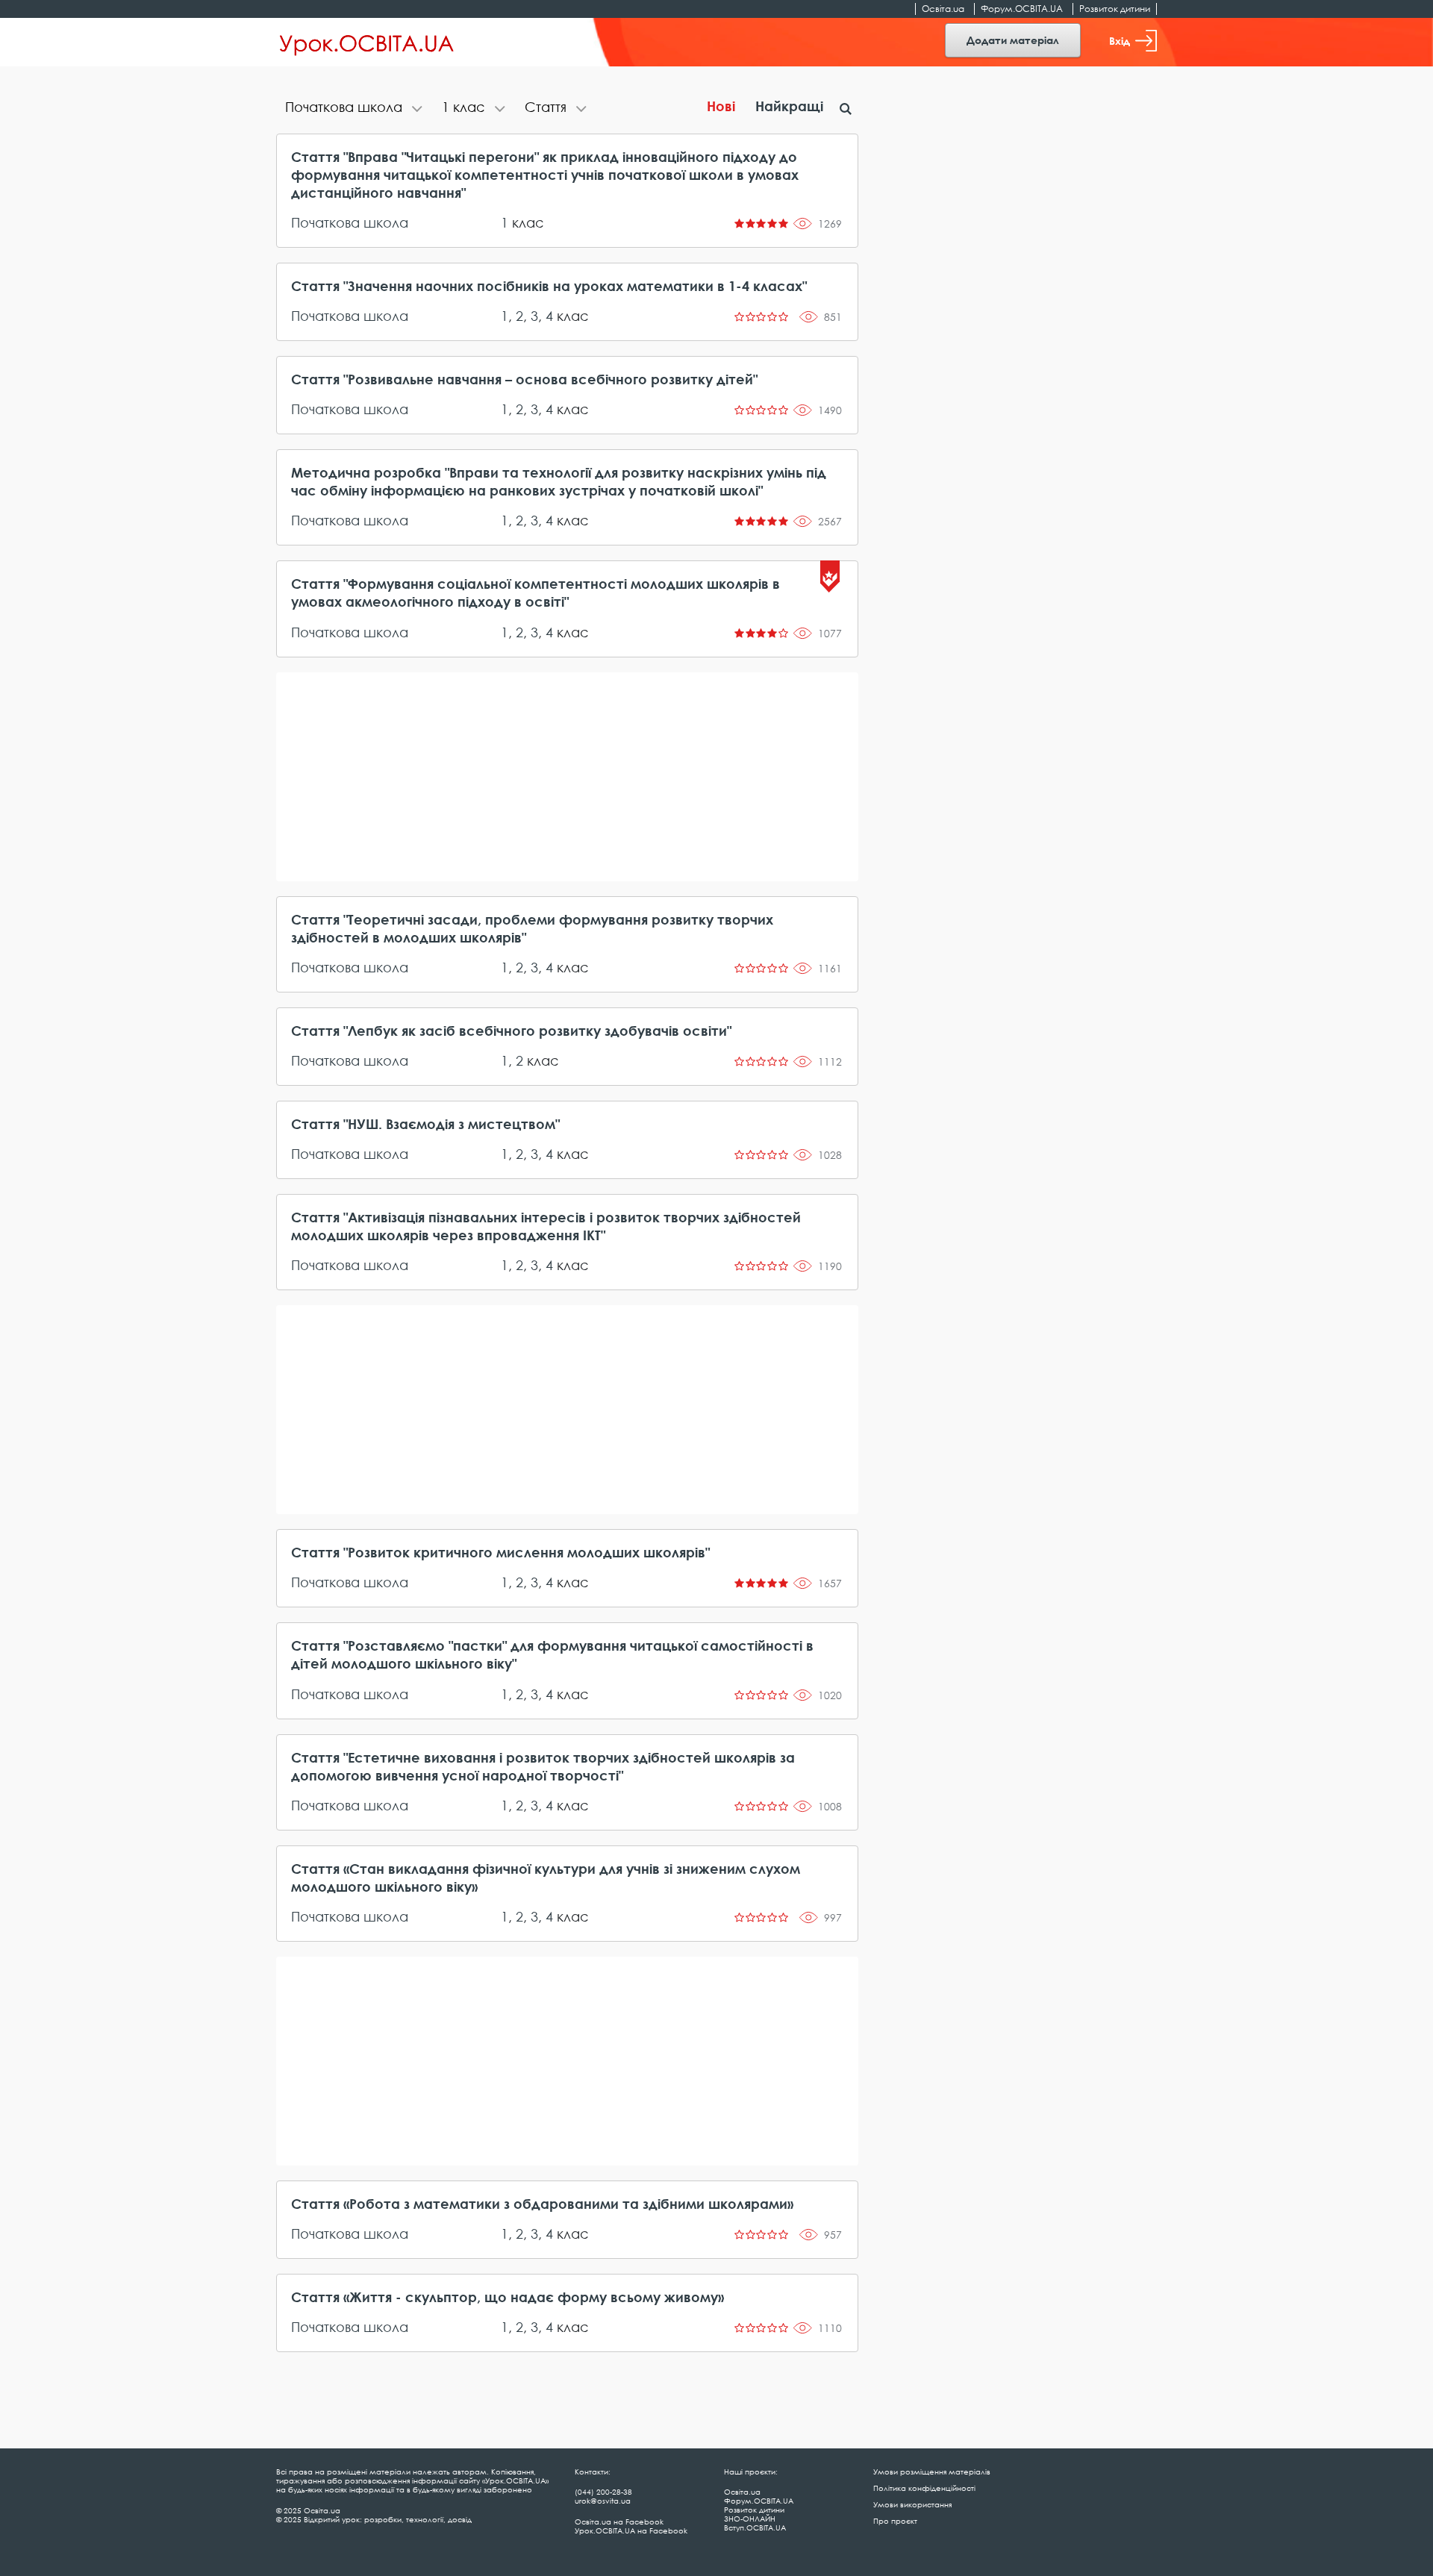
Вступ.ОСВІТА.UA (755, 2527)
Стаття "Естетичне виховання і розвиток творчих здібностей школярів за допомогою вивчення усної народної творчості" (543, 1766)
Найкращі (789, 106)
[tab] (355, 109)
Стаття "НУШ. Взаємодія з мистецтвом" (425, 1124)
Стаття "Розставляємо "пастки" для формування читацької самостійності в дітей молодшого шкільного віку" (552, 1654)
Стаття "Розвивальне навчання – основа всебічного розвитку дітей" (524, 379)
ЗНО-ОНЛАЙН (750, 2519)
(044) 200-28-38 (603, 2492)
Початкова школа (350, 222)
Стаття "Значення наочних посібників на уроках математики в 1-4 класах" (549, 286)
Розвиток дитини (1115, 9)
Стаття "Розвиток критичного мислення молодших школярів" (500, 1552)
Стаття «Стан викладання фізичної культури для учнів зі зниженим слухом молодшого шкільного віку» (546, 1878)
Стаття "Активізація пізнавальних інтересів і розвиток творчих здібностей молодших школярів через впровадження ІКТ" (546, 1226)
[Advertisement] (567, 777)
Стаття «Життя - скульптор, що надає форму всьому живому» (508, 2297)
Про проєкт (895, 2521)
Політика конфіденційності (924, 2488)
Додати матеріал (1013, 40)
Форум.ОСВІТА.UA (1022, 9)
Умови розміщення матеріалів (932, 2472)
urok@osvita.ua (603, 2501)
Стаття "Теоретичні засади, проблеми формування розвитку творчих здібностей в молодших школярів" (532, 928)
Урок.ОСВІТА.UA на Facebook (631, 2530)
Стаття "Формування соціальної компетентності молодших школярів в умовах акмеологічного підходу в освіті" (536, 593)
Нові (721, 106)
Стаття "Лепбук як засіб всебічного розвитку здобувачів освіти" (511, 1031)
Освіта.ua (943, 9)
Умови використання (912, 2504)
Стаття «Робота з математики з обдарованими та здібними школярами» (542, 2204)
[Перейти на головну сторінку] (367, 43)
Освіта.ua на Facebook (619, 2522)
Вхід (1120, 41)
